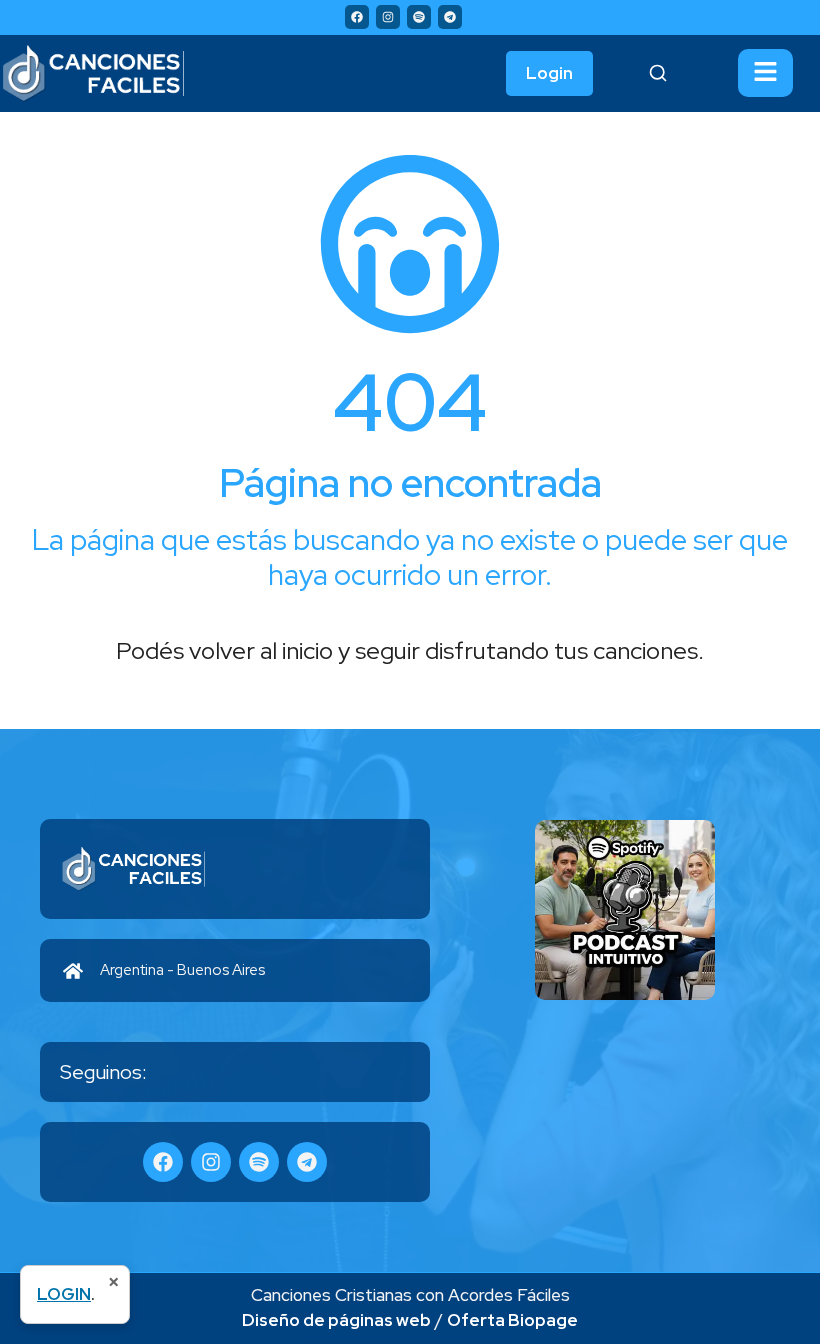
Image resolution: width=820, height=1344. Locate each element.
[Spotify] (419, 17)
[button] (765, 73)
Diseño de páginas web (336, 1320)
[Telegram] (450, 17)
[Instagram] (388, 17)
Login (549, 73)
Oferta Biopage (512, 1320)
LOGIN (64, 1294)
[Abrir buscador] (658, 73)
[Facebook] (357, 17)
